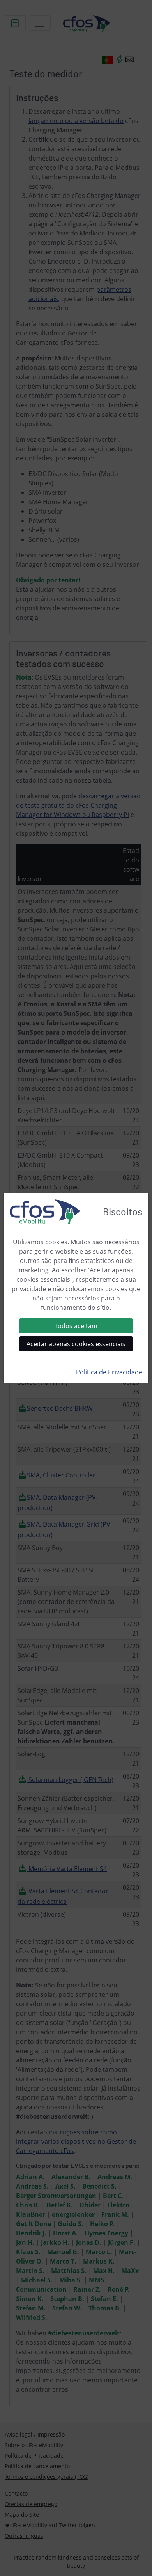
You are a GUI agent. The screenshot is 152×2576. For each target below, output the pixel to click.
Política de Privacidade (109, 1372)
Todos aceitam (76, 1326)
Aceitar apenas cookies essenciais (76, 1344)
